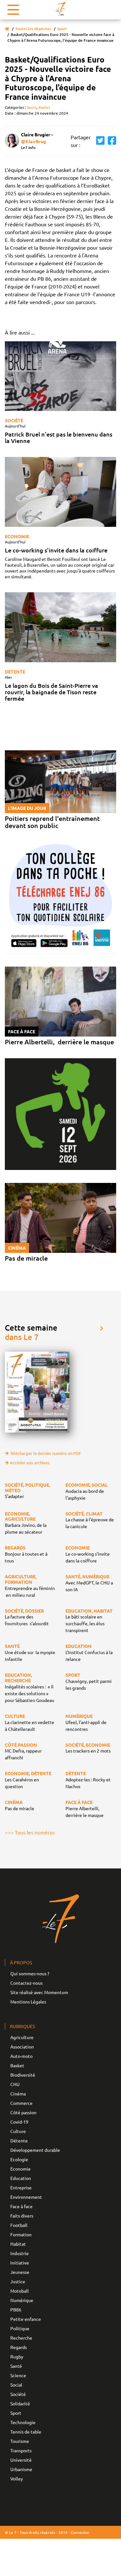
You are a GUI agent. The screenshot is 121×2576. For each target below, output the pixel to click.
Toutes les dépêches (33, 29)
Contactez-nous (26, 1983)
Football (19, 2225)
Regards (19, 2347)
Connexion (80, 2532)
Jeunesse (20, 2272)
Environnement (26, 2197)
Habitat (18, 2244)
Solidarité (20, 2403)
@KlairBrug (33, 141)
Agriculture (22, 2037)
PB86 (16, 2309)
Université (21, 2460)
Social (16, 2385)
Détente (15, 672)
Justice (18, 2281)
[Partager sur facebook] (110, 141)
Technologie (23, 2422)
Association (22, 2047)
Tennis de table (26, 2432)
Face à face (21, 2206)
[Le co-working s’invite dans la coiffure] (60, 492)
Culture (18, 2131)
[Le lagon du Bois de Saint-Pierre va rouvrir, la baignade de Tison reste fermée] (60, 627)
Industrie (20, 2253)
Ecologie (19, 2159)
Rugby (17, 2356)
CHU (15, 2084)
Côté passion (23, 2112)
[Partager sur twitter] (99, 141)
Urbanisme (21, 2469)
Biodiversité (23, 2075)
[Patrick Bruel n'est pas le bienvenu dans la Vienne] (60, 376)
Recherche (21, 2338)
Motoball (20, 2291)
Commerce (21, 2103)
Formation (21, 2234)
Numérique (22, 2300)
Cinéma (18, 2094)
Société (14, 420)
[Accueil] (7, 29)
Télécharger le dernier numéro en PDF (45, 1453)
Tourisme (20, 2441)
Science (18, 2375)
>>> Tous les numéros (30, 1832)
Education (21, 2178)
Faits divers (22, 2216)
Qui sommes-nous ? (30, 1973)
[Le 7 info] (61, 9)
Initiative (20, 2263)
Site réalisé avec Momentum (39, 1992)
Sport (62, 29)
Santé (16, 2366)
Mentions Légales (28, 2002)
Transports (21, 2450)
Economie (17, 536)
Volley (17, 2479)
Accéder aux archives (30, 1463)
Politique (20, 2328)
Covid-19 (19, 2122)
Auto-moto (21, 2056)
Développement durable (35, 2150)
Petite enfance (26, 2319)
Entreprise (21, 2187)
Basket (44, 107)
